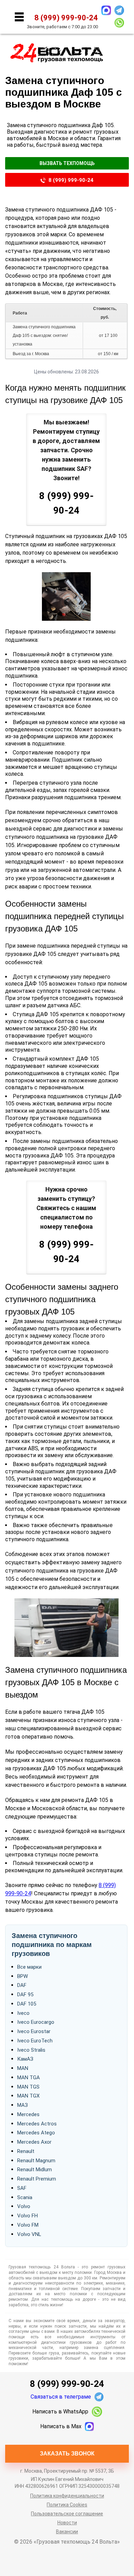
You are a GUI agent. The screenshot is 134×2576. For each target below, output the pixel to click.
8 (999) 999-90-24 (71, 180)
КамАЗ (25, 2059)
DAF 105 (27, 2004)
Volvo (24, 2206)
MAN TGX (28, 2096)
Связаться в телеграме (61, 2397)
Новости (67, 2523)
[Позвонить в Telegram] (119, 10)
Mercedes (28, 2114)
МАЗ (23, 2105)
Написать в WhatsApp (60, 2412)
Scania (25, 2197)
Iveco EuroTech (35, 2041)
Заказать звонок (67, 2454)
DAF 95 (25, 1995)
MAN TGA (29, 2078)
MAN (23, 2068)
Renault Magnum (36, 2161)
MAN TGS (28, 2087)
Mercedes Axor (34, 2142)
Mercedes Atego (36, 2133)
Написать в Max (61, 2426)
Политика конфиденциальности (67, 2496)
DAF (22, 1985)
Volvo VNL (29, 2234)
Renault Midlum (35, 2170)
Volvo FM (28, 2225)
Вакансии (67, 2532)
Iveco (23, 2013)
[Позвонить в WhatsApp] (119, 23)
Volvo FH (27, 2216)
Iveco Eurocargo (36, 2022)
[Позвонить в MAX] (106, 10)
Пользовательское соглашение (67, 2514)
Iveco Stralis (31, 2050)
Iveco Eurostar (34, 2031)
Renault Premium (37, 2179)
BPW (23, 1976)
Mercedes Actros (37, 2124)
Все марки (29, 1967)
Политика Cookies (67, 2505)
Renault (26, 2151)
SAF (22, 2188)
